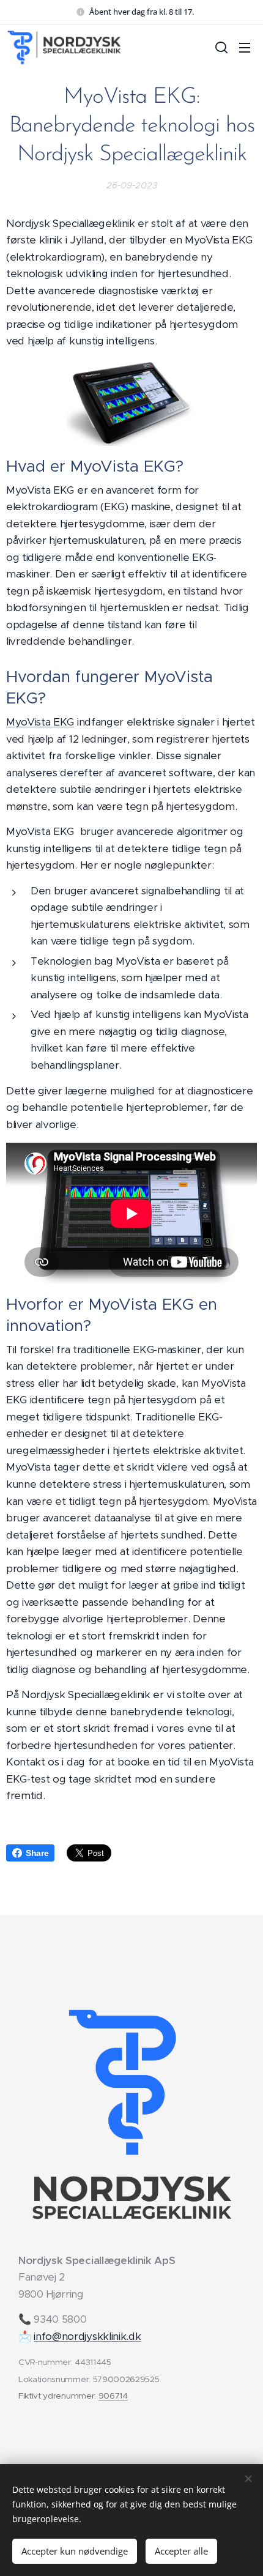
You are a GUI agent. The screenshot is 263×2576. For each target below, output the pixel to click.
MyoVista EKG (40, 722)
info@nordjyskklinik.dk (87, 2336)
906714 (113, 2396)
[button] (220, 47)
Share (37, 1853)
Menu (245, 47)
